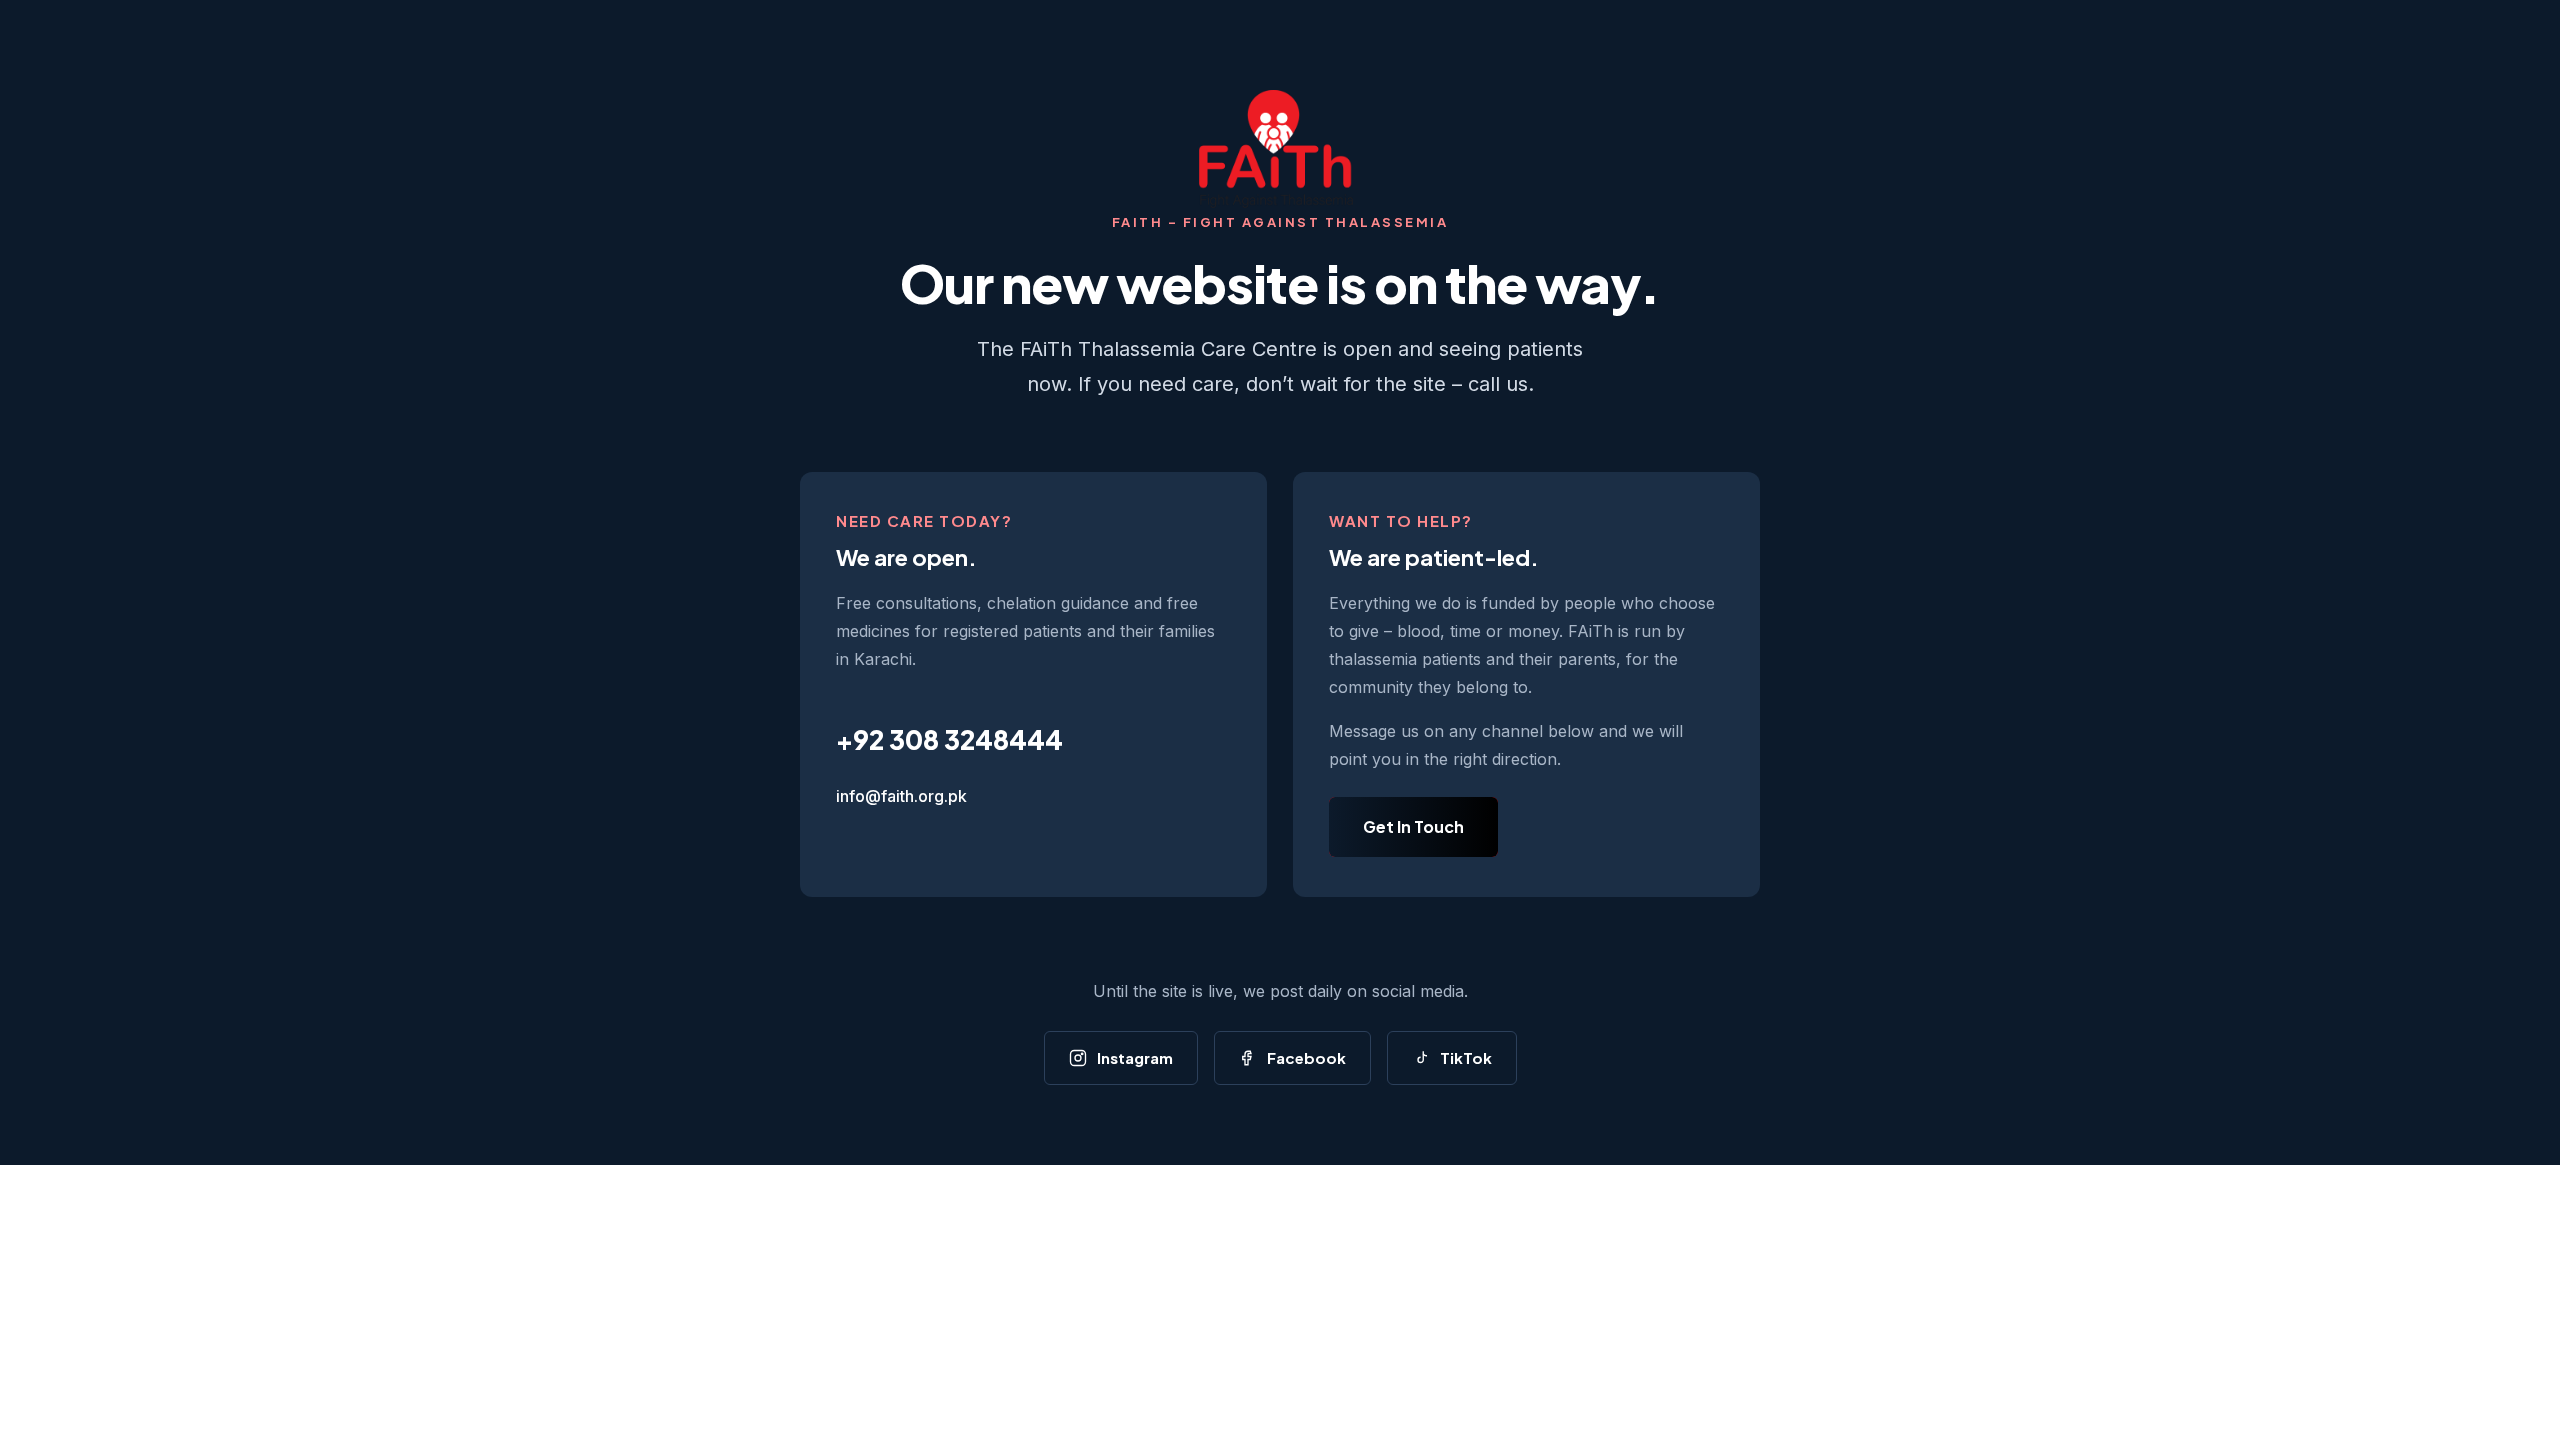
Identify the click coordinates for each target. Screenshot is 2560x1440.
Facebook (1306, 1057)
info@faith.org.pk (901, 796)
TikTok (1466, 1057)
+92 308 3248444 (949, 739)
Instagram (1135, 1057)
